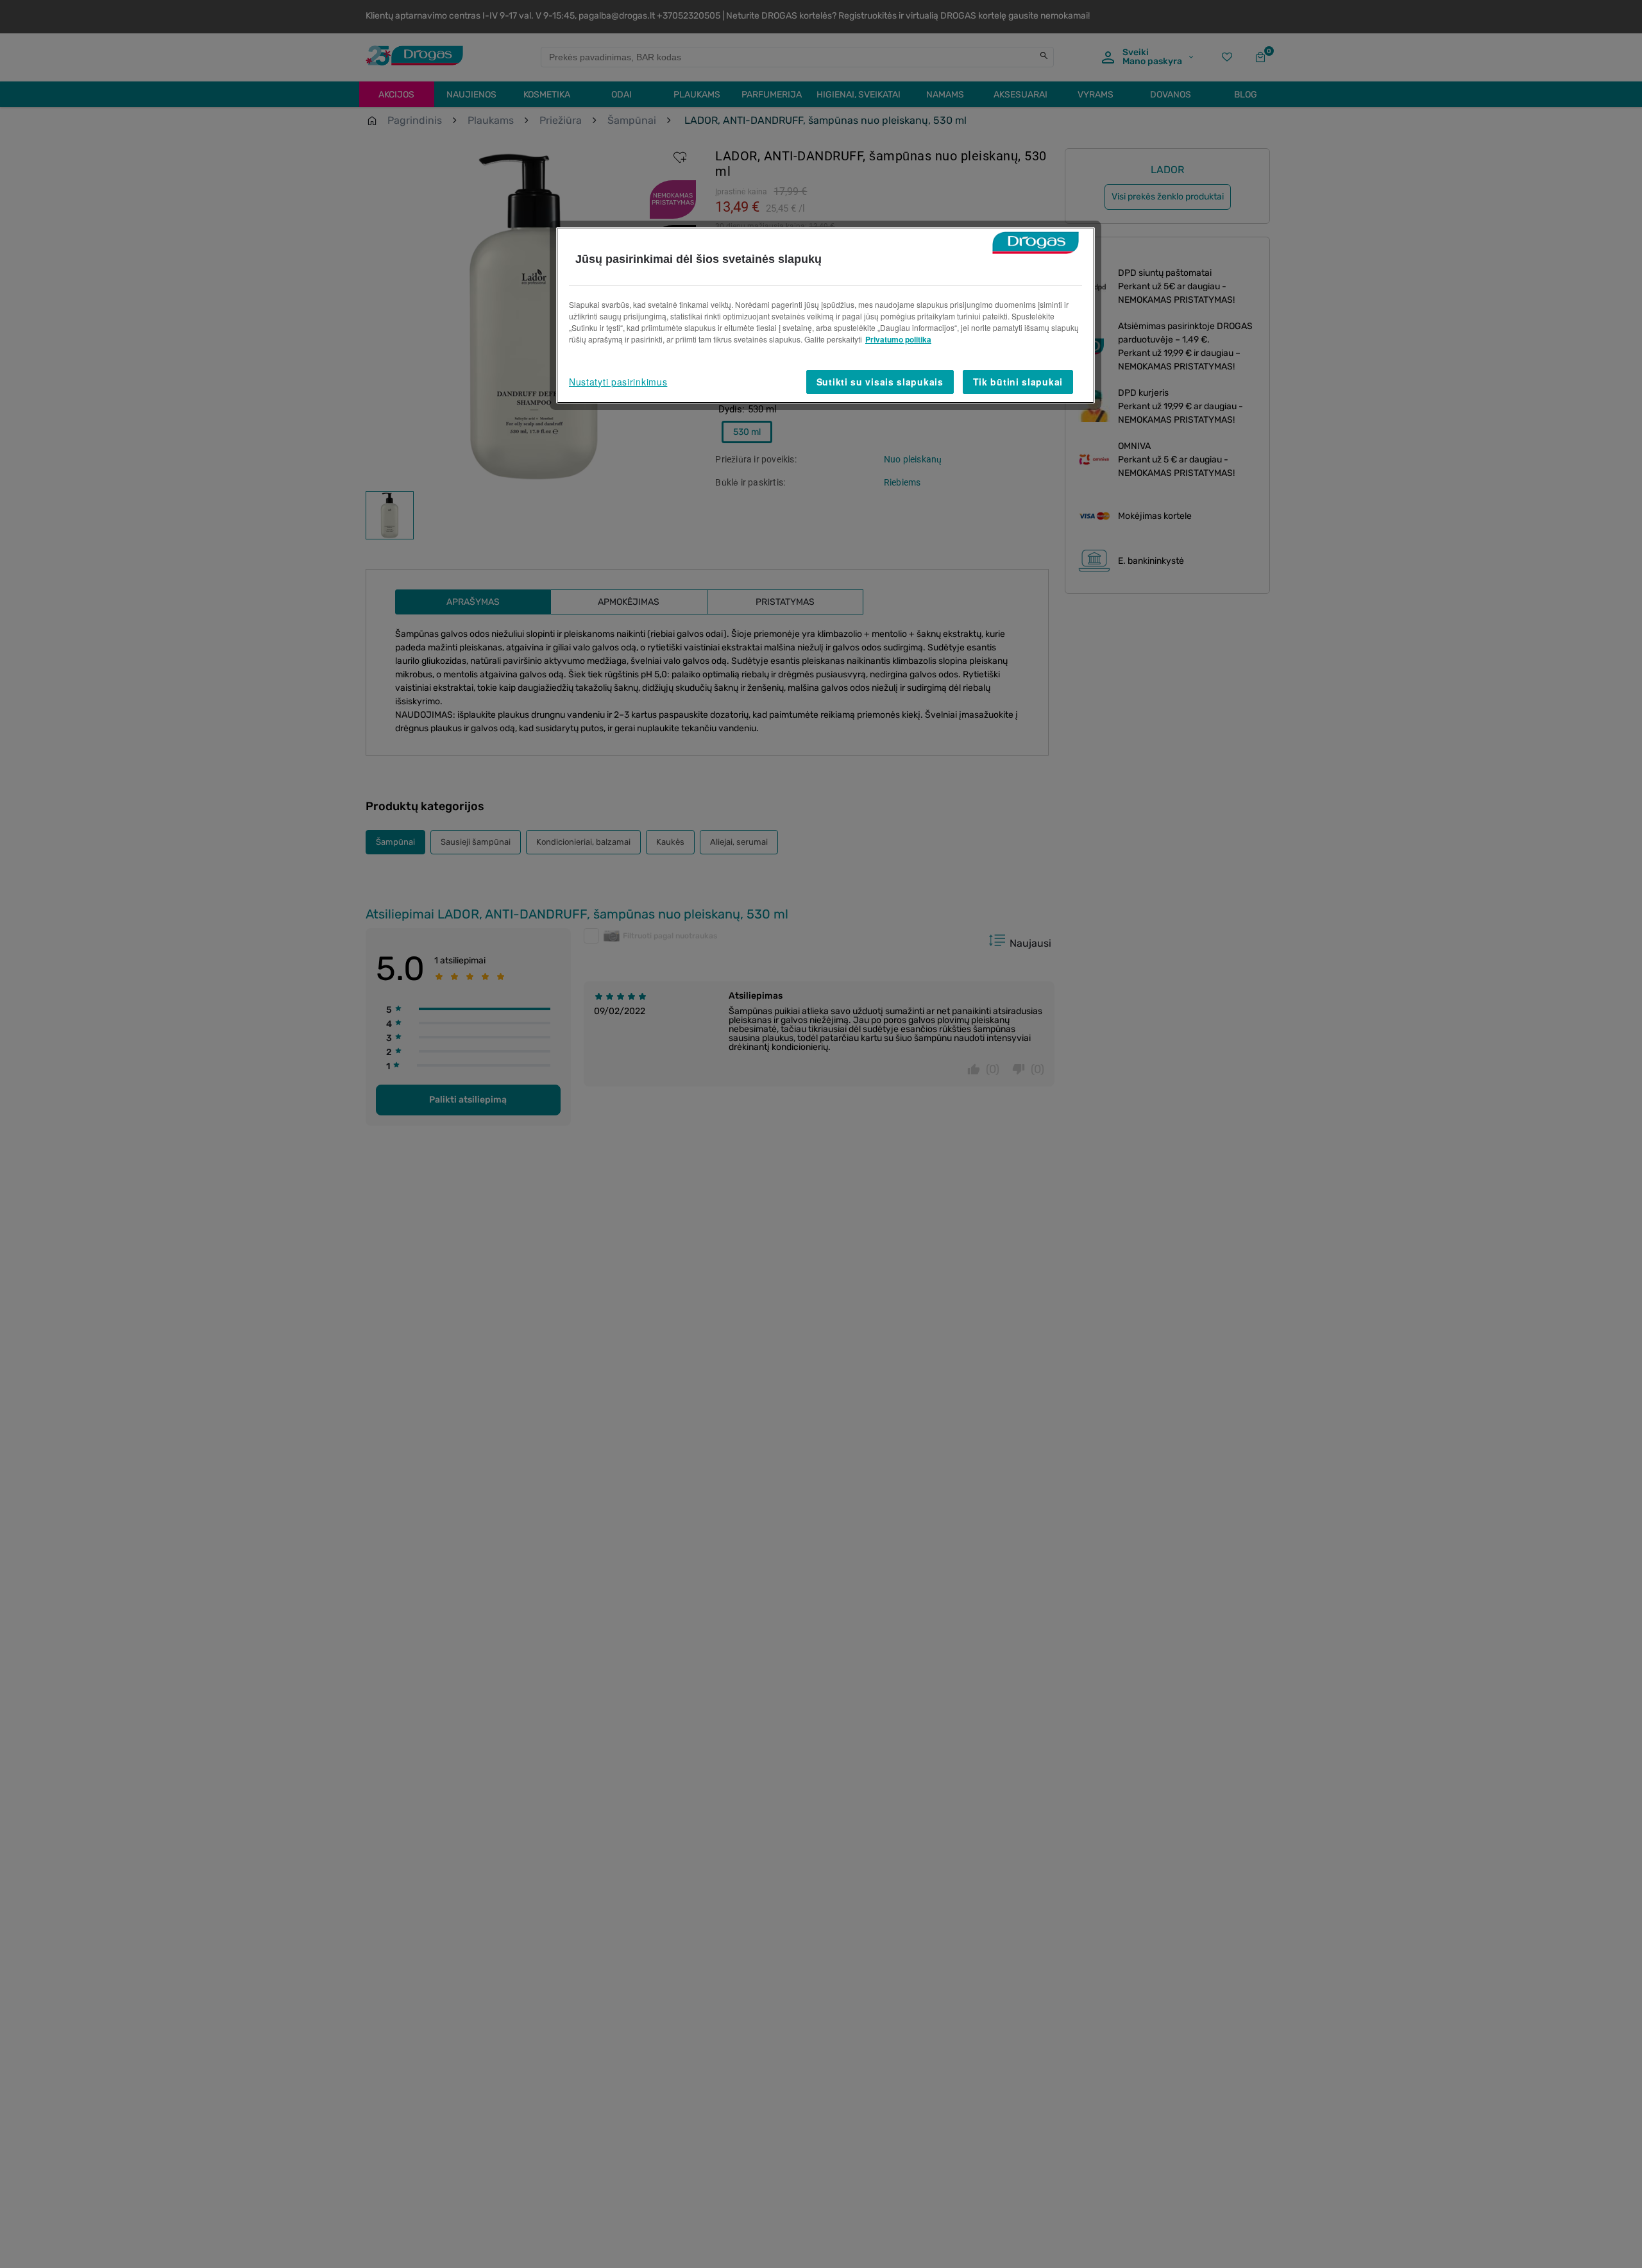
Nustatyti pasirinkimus (618, 382)
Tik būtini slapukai (1018, 382)
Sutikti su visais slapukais (880, 382)
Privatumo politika (898, 339)
